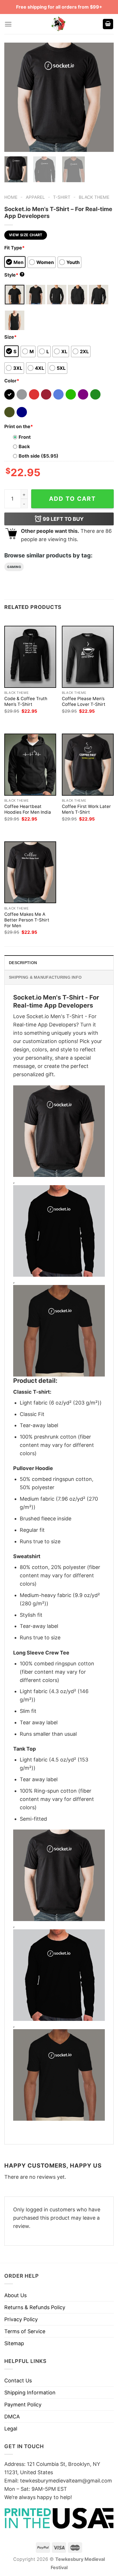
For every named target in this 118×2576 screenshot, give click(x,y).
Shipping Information (30, 2393)
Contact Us (18, 2381)
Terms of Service (25, 2331)
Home (11, 197)
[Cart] (108, 24)
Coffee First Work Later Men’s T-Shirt (86, 809)
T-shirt (62, 197)
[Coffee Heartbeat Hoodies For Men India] (30, 765)
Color (12, 381)
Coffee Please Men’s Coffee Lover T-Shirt (84, 701)
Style (14, 275)
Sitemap (14, 2343)
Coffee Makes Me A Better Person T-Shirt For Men (27, 920)
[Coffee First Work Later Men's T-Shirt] (88, 765)
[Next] (104, 97)
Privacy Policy (21, 2319)
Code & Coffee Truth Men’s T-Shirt (26, 701)
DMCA (12, 2417)
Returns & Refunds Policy (35, 2307)
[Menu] (8, 24)
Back (24, 446)
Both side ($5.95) (39, 456)
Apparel (35, 197)
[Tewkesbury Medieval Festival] (59, 24)
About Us (15, 2295)
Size (10, 337)
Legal (11, 2429)
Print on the (19, 426)
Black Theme (94, 197)
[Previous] (14, 97)
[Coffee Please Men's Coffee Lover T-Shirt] (88, 657)
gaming (14, 567)
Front (25, 437)
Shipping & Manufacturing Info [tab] (45, 977)
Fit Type (14, 248)
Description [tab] (23, 963)
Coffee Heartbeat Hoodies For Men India (28, 809)
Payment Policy (23, 2405)
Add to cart (72, 499)
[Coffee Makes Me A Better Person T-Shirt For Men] (30, 872)
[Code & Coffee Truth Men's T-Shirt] (30, 657)
